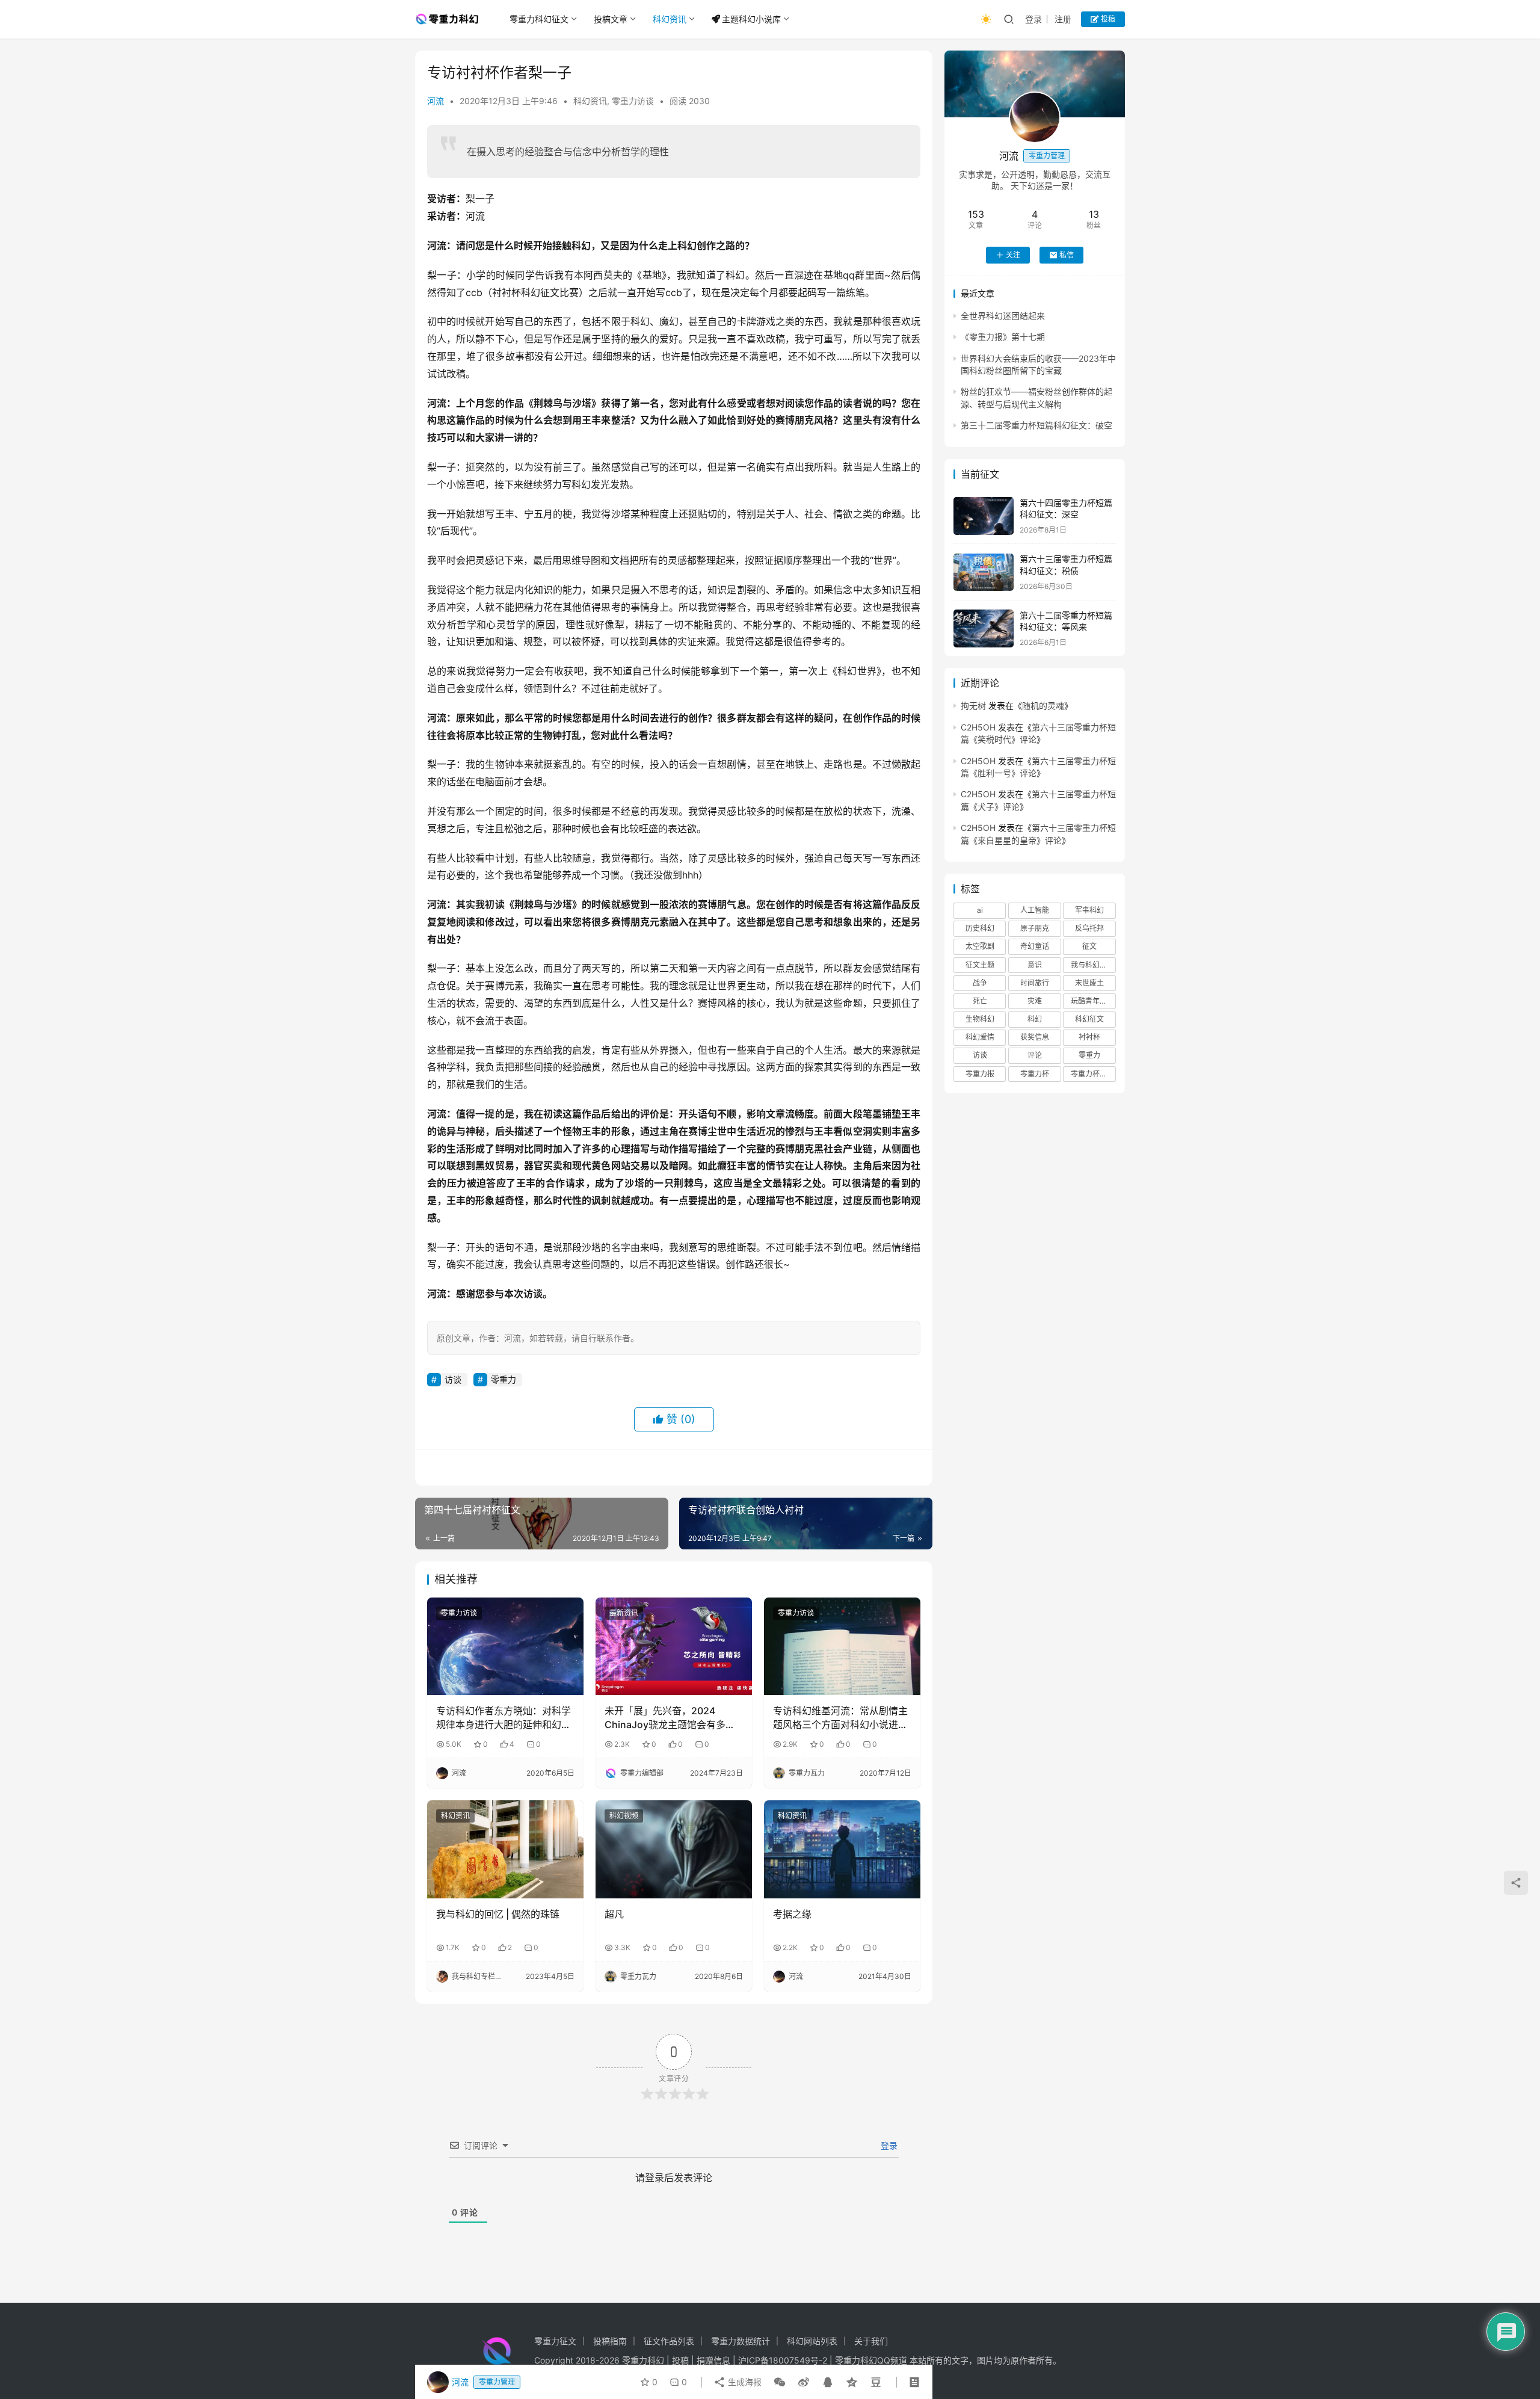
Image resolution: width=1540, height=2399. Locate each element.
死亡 (980, 1001)
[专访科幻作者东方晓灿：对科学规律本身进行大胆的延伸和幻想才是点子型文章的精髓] (505, 1646)
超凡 (614, 1914)
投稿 (1107, 19)
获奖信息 (1035, 1038)
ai (980, 911)
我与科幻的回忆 (1093, 965)
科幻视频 (624, 1816)
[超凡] (674, 1849)
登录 (1033, 19)
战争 (980, 983)
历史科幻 (980, 929)
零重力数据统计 (741, 2341)
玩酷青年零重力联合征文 (1093, 1001)
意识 (1035, 965)
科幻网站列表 (812, 2341)
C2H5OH (978, 727)
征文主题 (980, 965)
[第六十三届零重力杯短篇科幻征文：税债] (984, 573)
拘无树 (973, 706)
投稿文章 (611, 19)
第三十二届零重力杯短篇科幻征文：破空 (1036, 426)
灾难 (1035, 1001)
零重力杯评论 (1092, 1074)
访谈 (453, 1379)
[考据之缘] (842, 1849)
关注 (1013, 255)
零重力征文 (555, 2341)
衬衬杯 (1089, 1038)
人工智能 (1035, 911)
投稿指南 (610, 2341)
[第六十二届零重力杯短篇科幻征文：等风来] (984, 628)
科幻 (1035, 1020)
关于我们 (871, 2341)
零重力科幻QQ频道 (871, 2360)
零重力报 (980, 1074)
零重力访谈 (633, 101)
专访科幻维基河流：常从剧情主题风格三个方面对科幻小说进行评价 (840, 1718)
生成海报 (744, 2382)
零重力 (504, 1379)
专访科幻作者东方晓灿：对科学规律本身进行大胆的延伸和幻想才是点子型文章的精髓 (504, 1718)
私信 (1067, 255)
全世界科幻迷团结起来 (1003, 316)
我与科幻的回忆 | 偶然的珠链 (498, 1914)
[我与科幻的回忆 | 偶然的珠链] (505, 1849)
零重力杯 (1035, 1074)
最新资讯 (624, 1613)
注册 (1063, 19)
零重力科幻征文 (539, 19)
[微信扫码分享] (780, 2382)
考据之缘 (792, 1914)
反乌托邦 (1089, 929)
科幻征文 (1089, 1020)
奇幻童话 (1035, 947)
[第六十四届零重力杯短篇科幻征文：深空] (984, 516)
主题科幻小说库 (751, 19)
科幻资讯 (670, 19)
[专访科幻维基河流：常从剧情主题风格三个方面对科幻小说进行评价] (842, 1646)
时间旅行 (1035, 983)
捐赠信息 (713, 2360)
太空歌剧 (980, 947)
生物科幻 (980, 1020)
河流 (436, 101)
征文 (1089, 947)
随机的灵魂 (1043, 706)
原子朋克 (1035, 929)
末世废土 (1089, 983)
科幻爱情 (980, 1038)
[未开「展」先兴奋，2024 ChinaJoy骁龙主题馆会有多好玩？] (674, 1646)
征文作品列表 (669, 2341)
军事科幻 (1089, 911)
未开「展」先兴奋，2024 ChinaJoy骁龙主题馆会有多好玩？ (670, 1718)
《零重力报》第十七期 (1003, 337)
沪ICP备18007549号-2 (783, 2360)
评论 (1035, 1056)
